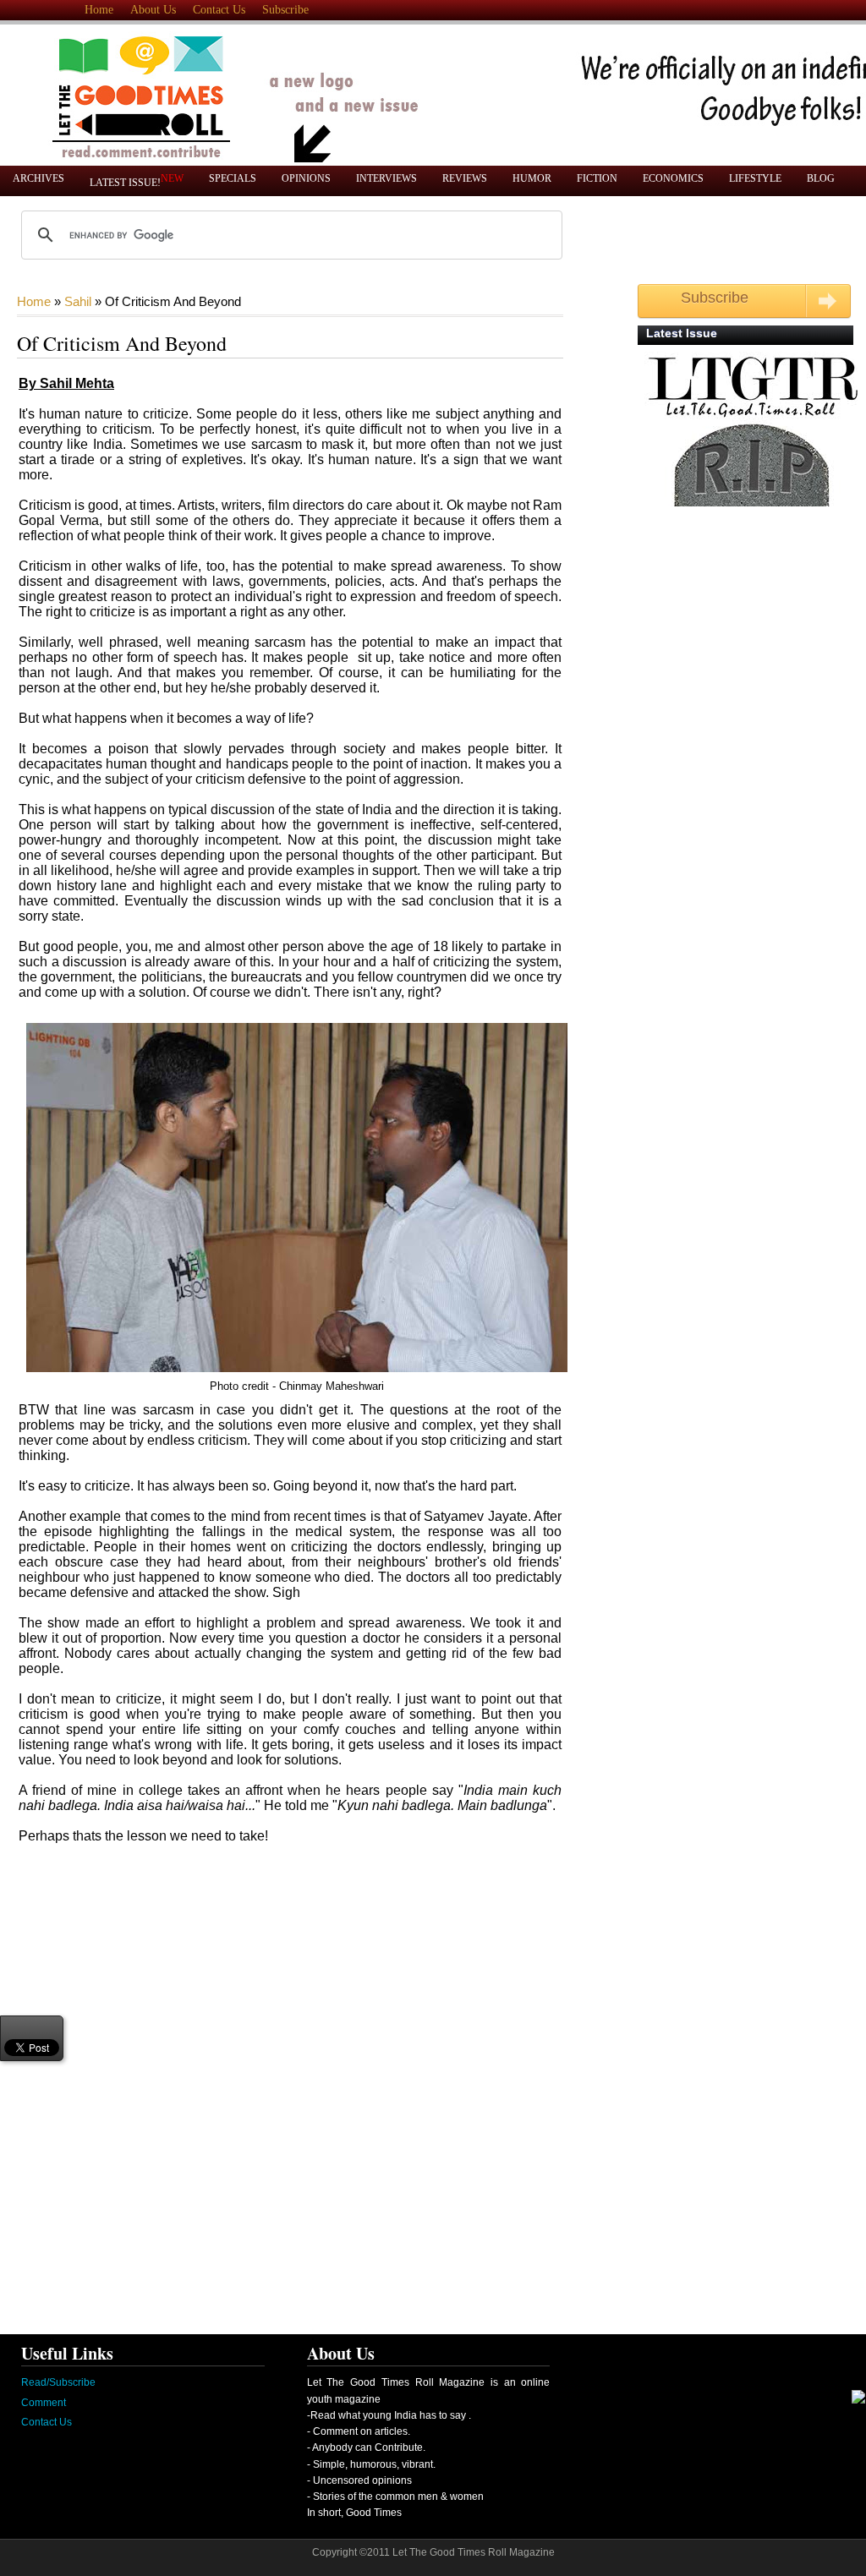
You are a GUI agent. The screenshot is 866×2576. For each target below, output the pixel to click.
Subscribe (285, 10)
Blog (821, 178)
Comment (44, 2403)
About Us (153, 10)
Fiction (597, 178)
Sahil (78, 301)
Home (99, 10)
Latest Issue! (137, 180)
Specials (233, 178)
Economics (673, 178)
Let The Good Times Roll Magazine (474, 2552)
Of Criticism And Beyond (122, 343)
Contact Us (219, 10)
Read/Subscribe (58, 2382)
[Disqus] (267, 2087)
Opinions (306, 178)
